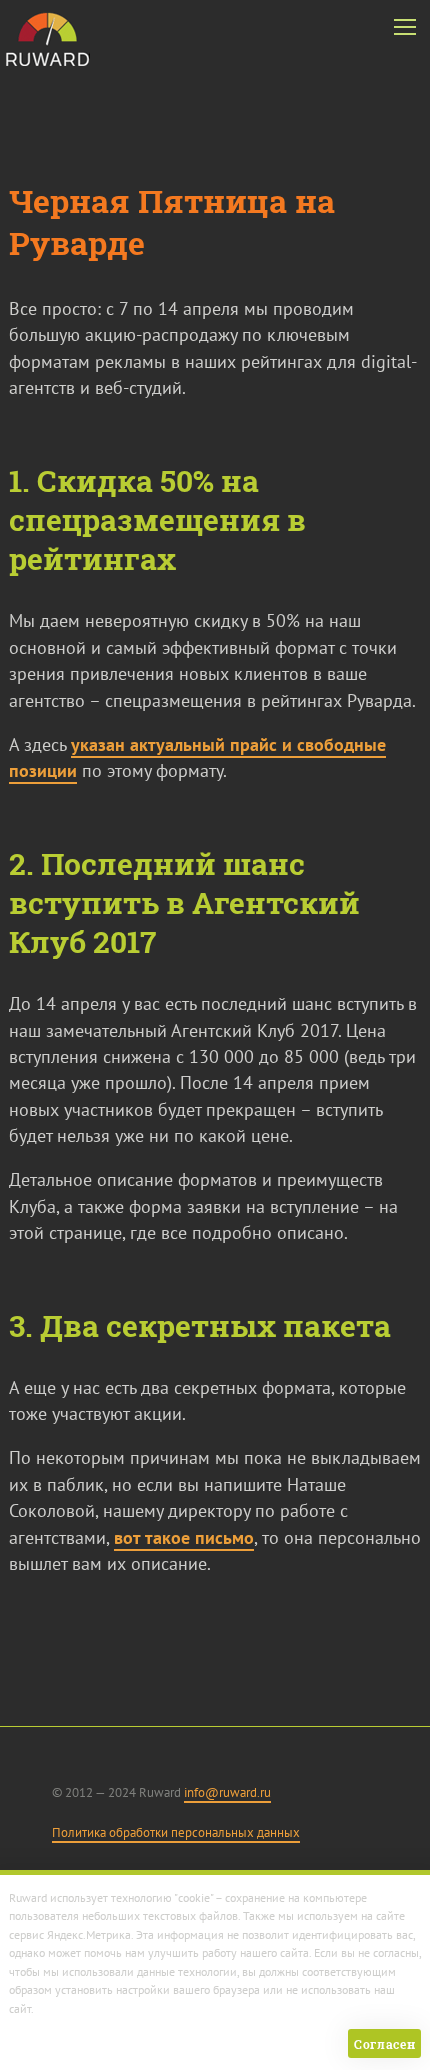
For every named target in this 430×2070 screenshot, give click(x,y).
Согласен (384, 2044)
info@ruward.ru (227, 1792)
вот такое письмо (184, 1537)
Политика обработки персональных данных (176, 1832)
